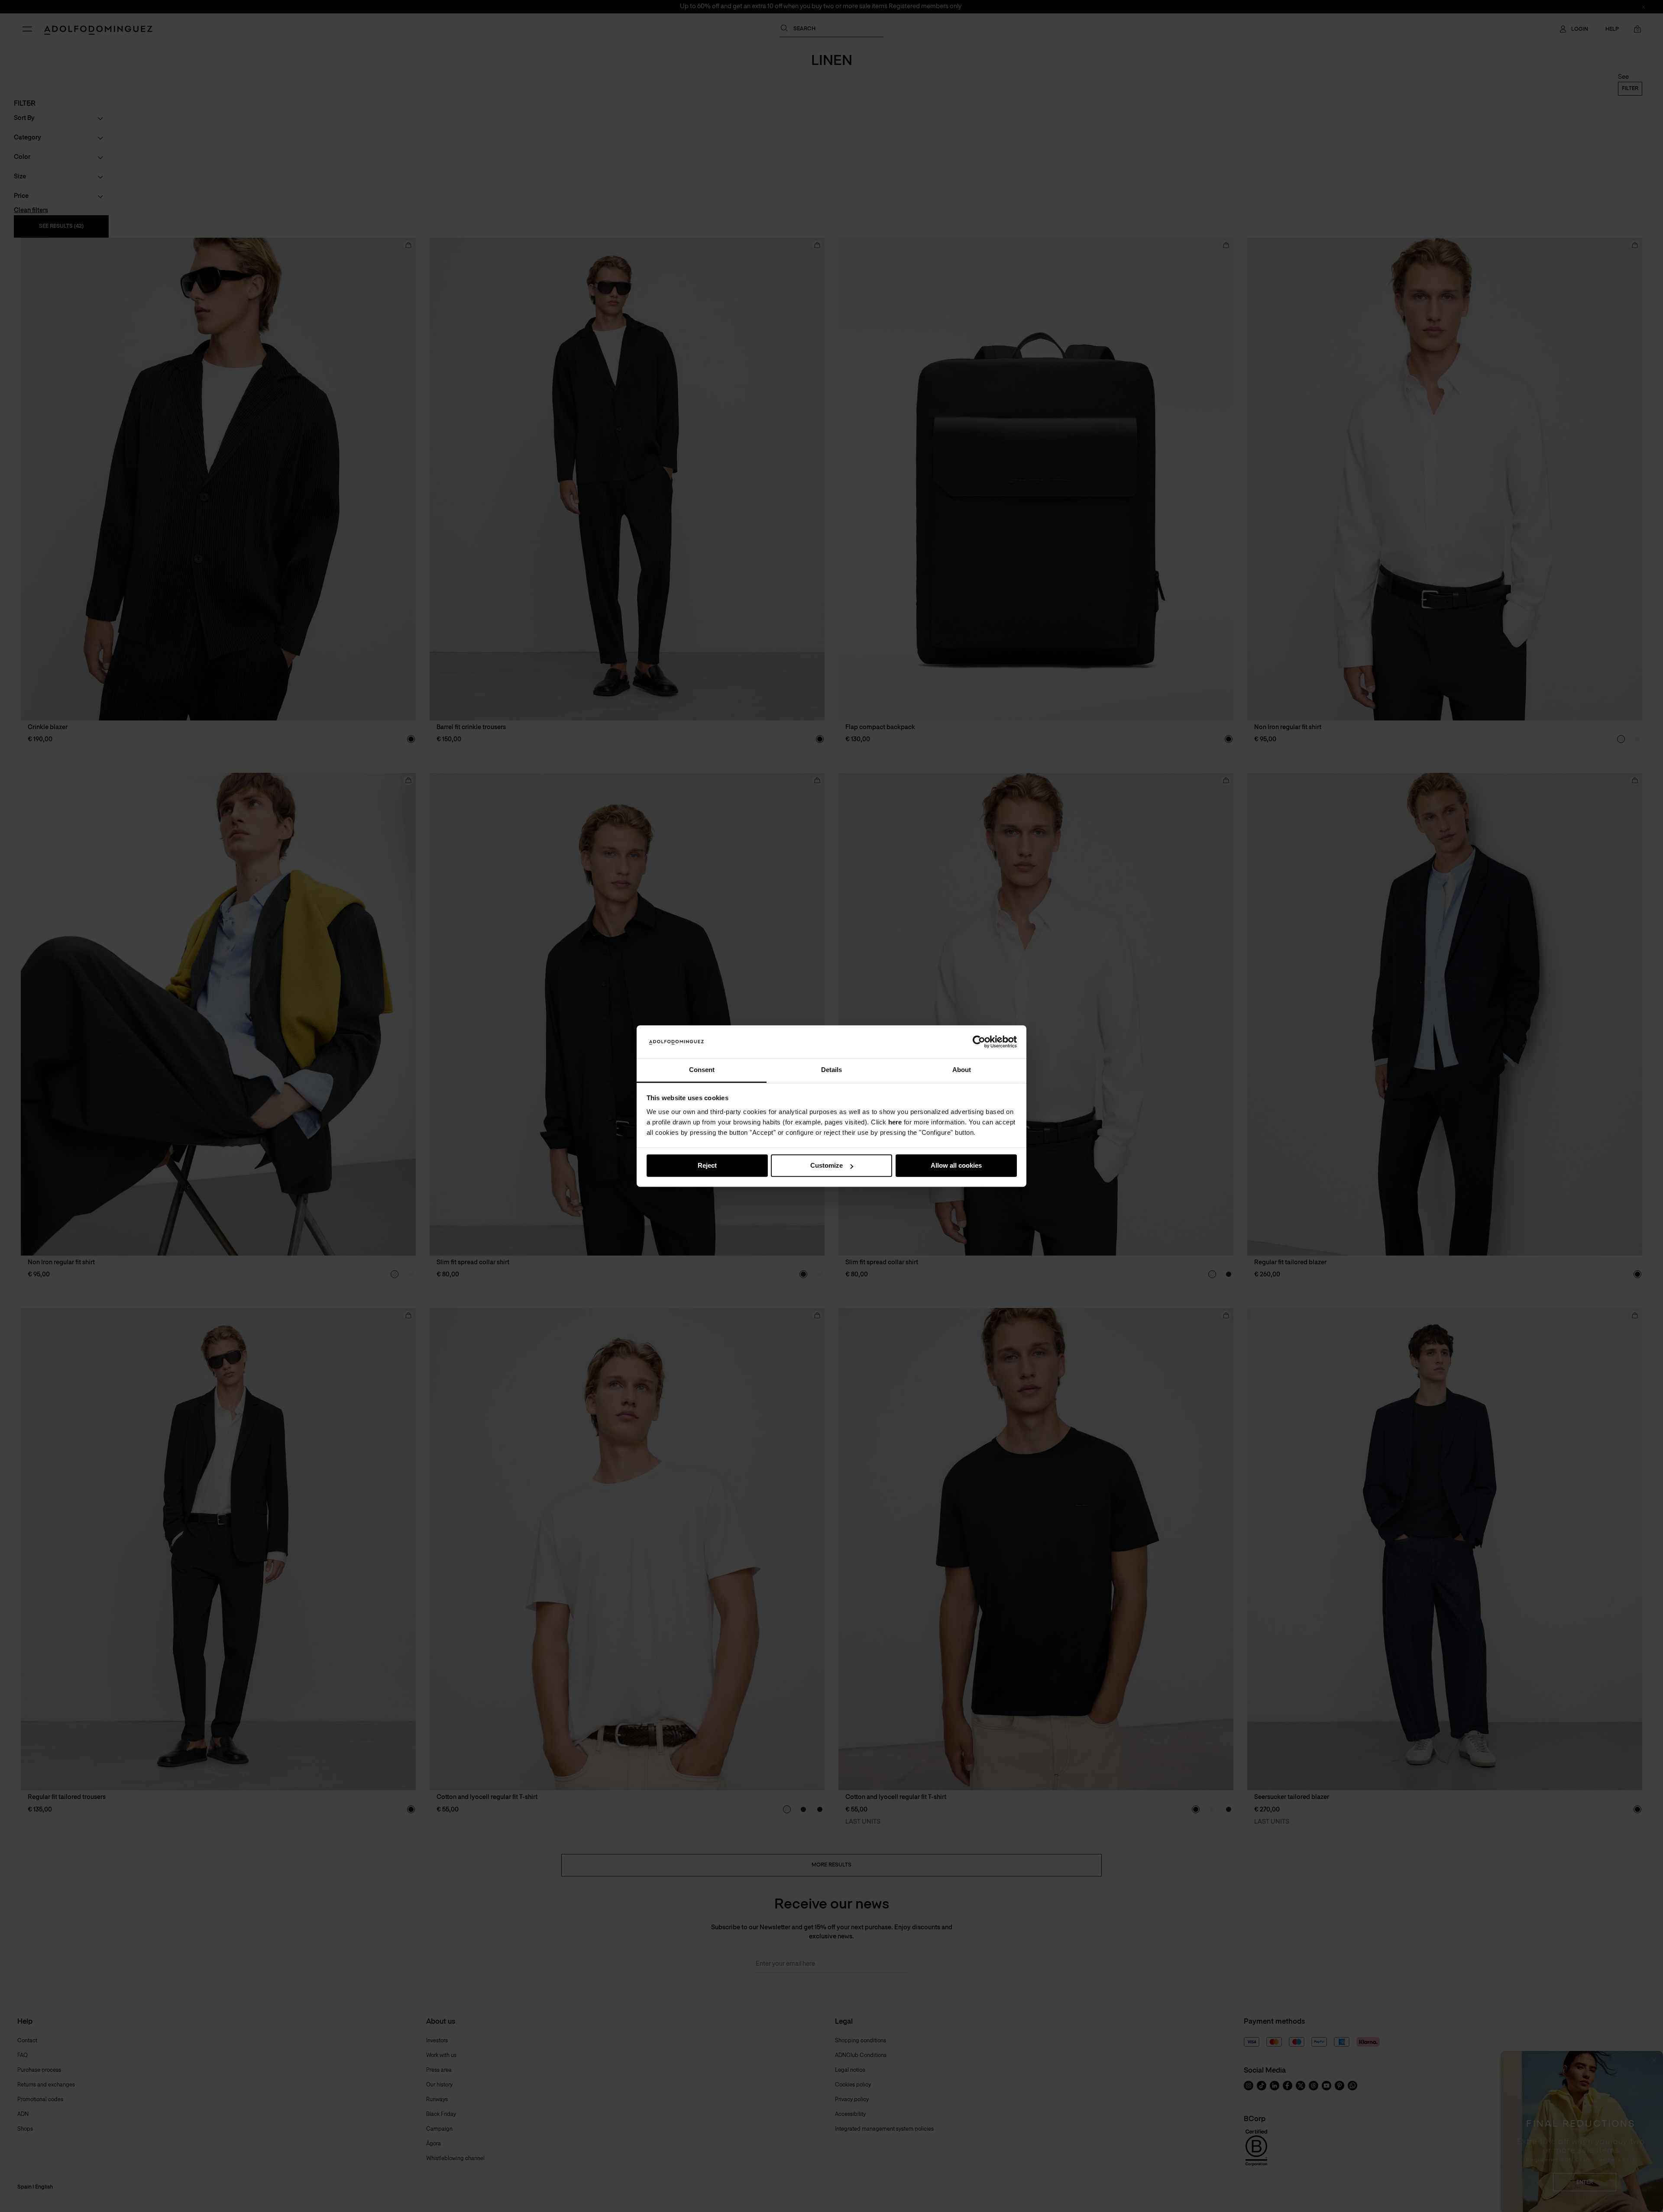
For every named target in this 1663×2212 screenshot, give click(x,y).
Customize (827, 1166)
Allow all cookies (956, 1166)
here (895, 1122)
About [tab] (962, 1070)
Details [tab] (831, 1070)
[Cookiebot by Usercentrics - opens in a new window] (979, 1042)
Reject (707, 1166)
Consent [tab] (702, 1070)
